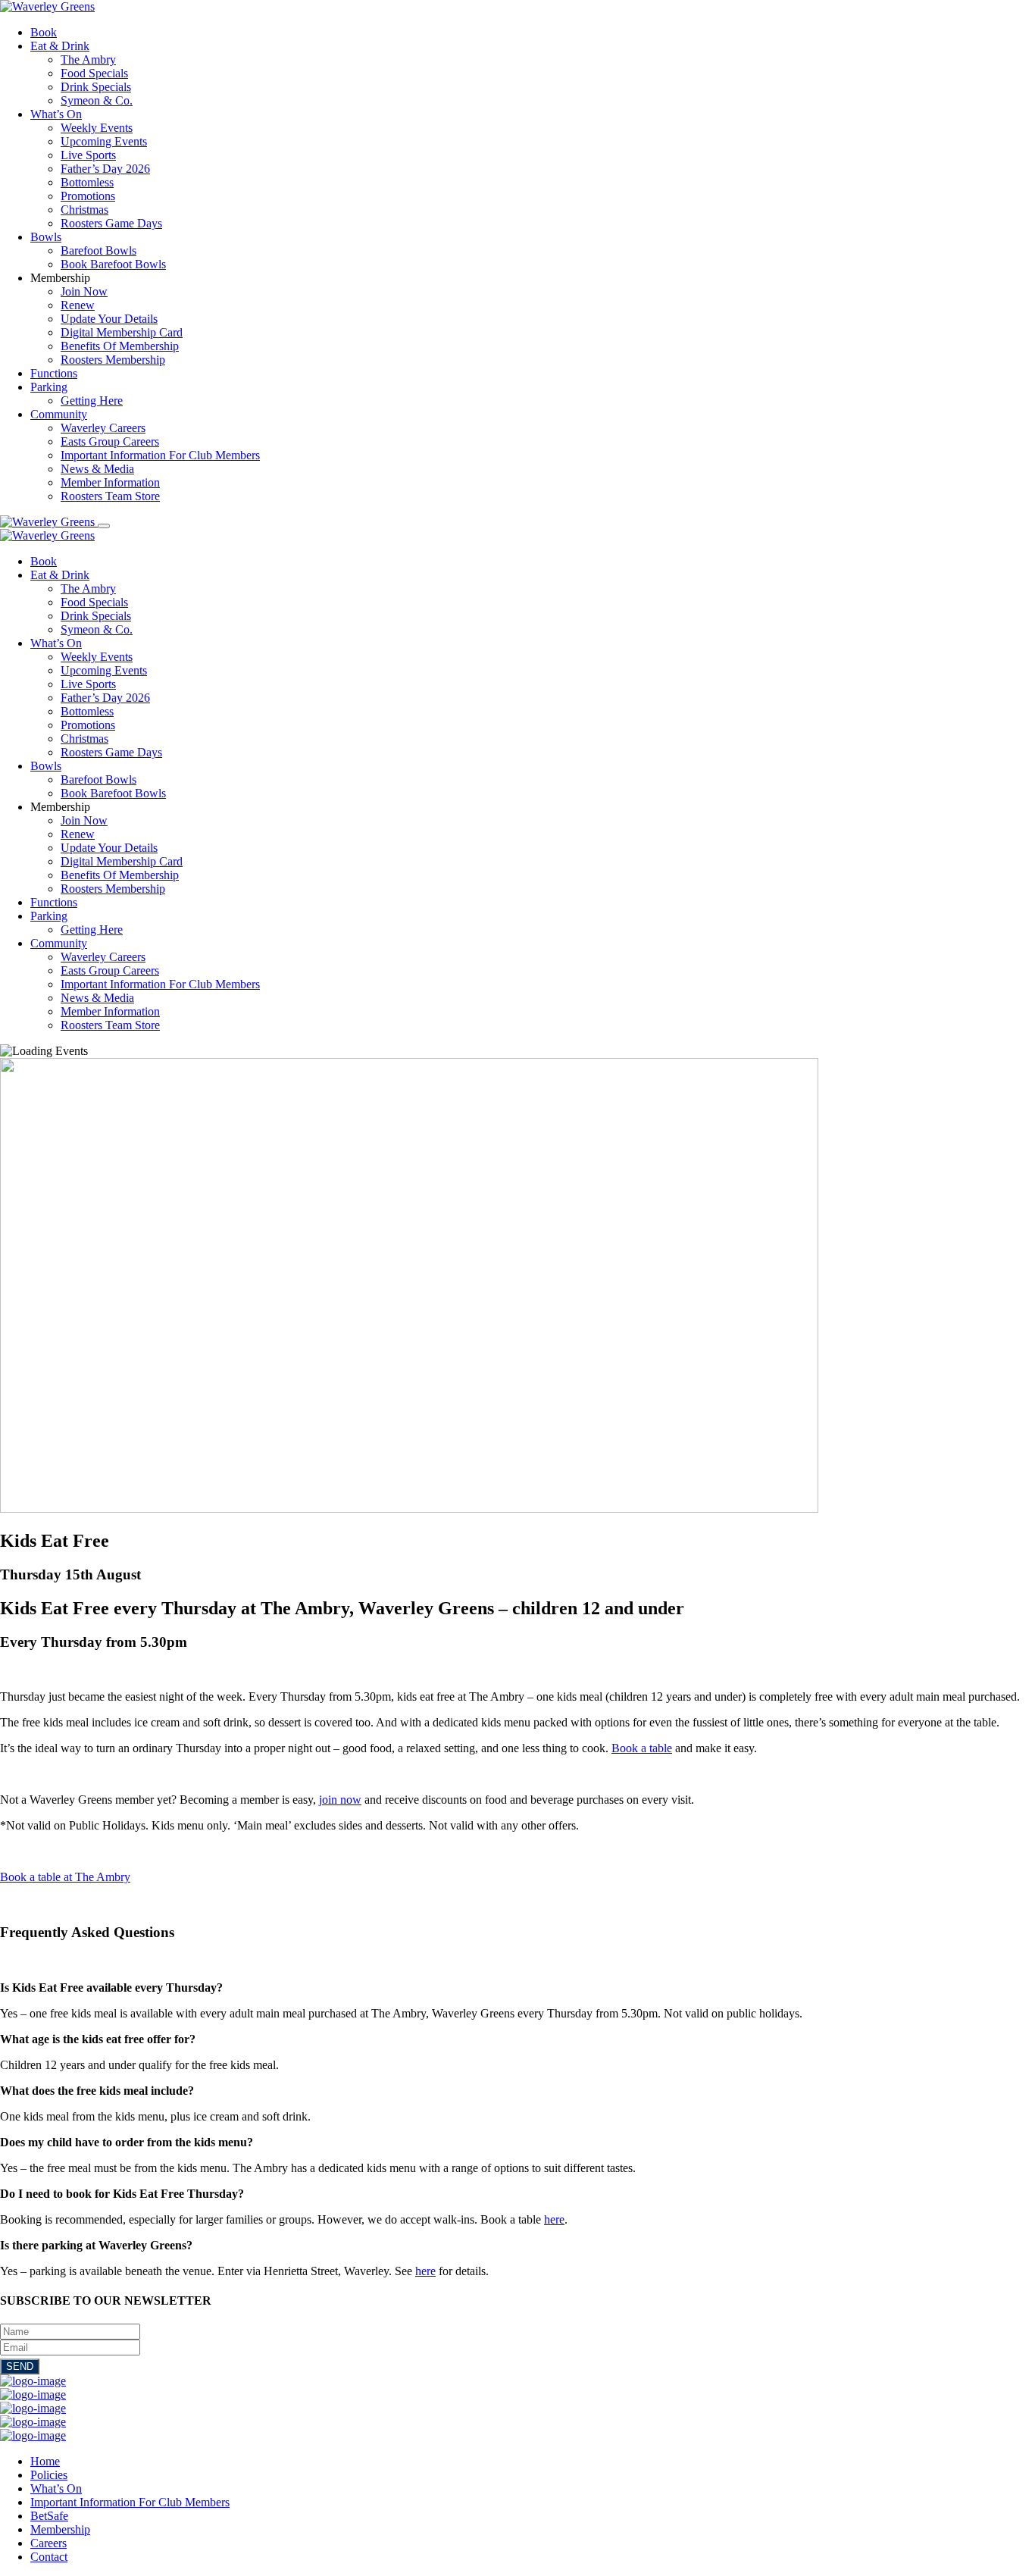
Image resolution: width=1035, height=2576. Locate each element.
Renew (78, 305)
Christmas (84, 210)
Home (45, 2461)
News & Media (97, 469)
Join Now (84, 291)
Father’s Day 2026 (105, 169)
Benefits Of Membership (120, 346)
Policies (49, 2475)
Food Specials (94, 73)
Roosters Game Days (111, 223)
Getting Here (92, 401)
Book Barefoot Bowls (113, 264)
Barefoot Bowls (98, 250)
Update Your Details (109, 319)
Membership (60, 2529)
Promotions (88, 196)
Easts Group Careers (110, 441)
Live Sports (88, 155)
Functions (54, 373)
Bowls (46, 237)
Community (59, 414)
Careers (48, 2543)
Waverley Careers (103, 428)
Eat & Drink (60, 46)
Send (20, 2366)
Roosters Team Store (110, 496)
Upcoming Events (104, 141)
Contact (49, 2557)
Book (44, 32)
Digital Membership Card (122, 332)
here (554, 2219)
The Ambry (88, 59)
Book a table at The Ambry (65, 1877)
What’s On (56, 114)
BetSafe (49, 2516)
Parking (49, 387)
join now (340, 1800)
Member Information (110, 482)
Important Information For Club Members (160, 455)
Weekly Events (97, 128)
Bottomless (87, 182)
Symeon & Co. (97, 100)
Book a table (642, 1748)
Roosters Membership (113, 360)
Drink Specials (96, 87)
